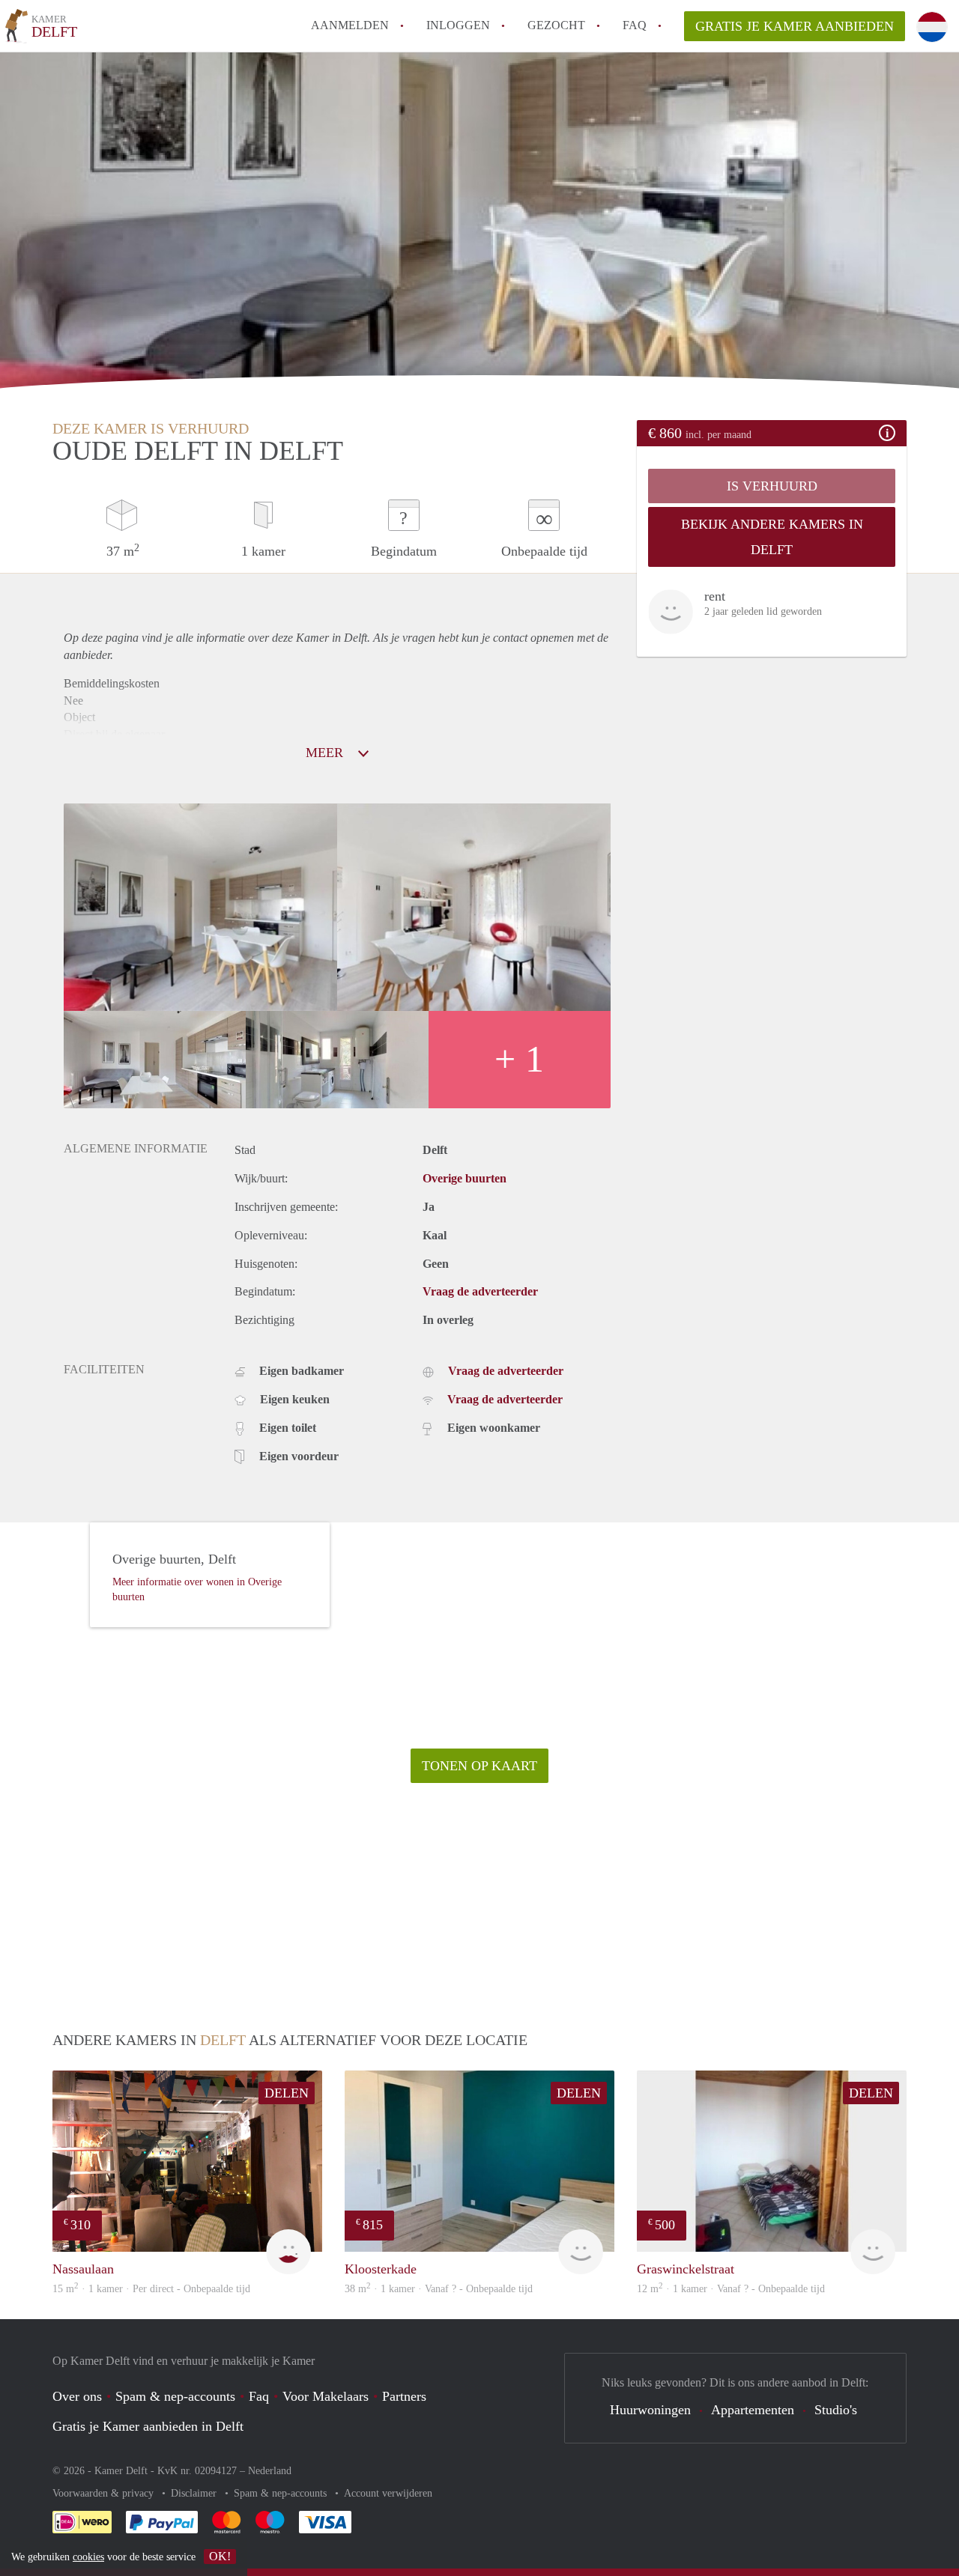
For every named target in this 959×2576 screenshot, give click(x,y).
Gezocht (556, 25)
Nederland (270, 2471)
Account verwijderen (388, 2493)
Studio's (836, 2410)
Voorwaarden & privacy (105, 2493)
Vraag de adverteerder (480, 1291)
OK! (220, 2556)
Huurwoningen (650, 2410)
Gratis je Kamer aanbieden (795, 26)
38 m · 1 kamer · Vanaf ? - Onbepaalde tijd (439, 2289)
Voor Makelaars (326, 2396)
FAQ (635, 25)
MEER (326, 753)
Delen (287, 2093)
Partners (404, 2396)
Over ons (77, 2396)
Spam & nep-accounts (175, 2396)
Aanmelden (350, 25)
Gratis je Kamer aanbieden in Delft (148, 2426)
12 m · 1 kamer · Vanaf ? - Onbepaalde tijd (731, 2289)
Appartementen (753, 2410)
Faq (259, 2396)
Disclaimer (195, 2493)
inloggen (458, 25)
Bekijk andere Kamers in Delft (772, 537)
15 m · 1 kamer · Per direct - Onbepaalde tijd (151, 2289)
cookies (88, 2557)
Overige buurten (465, 1178)
